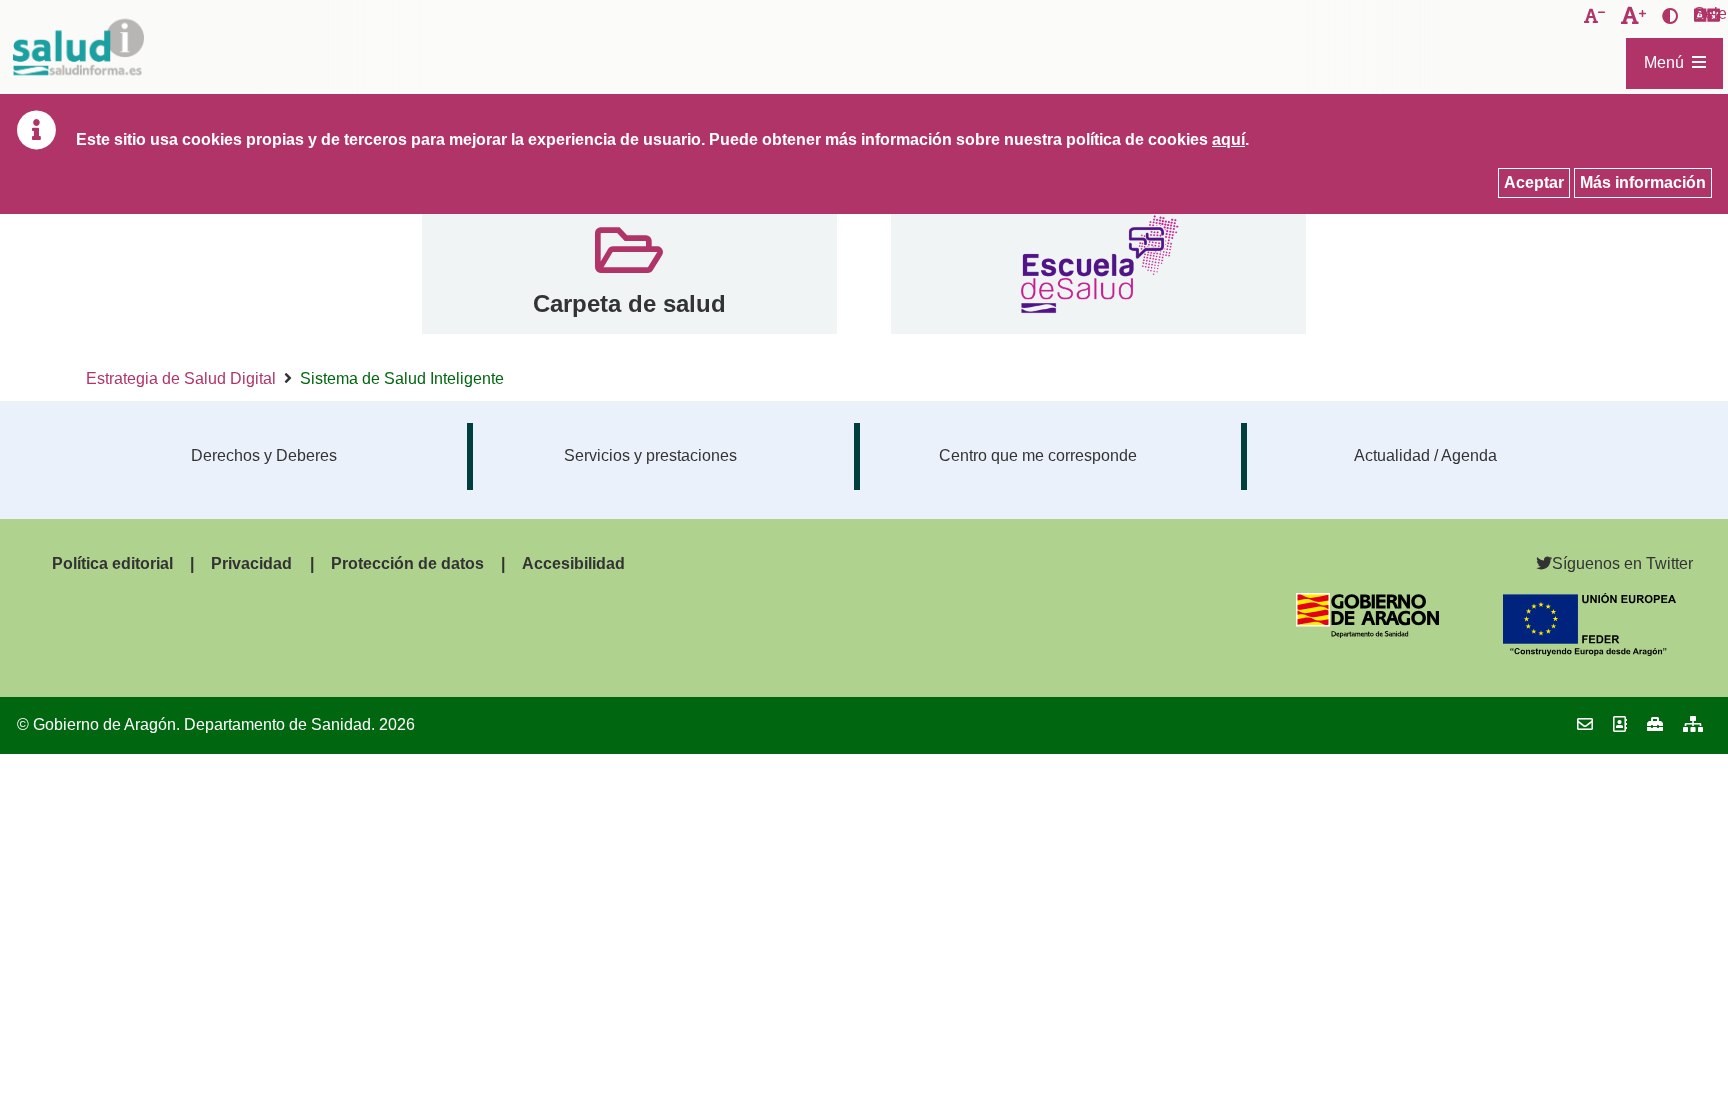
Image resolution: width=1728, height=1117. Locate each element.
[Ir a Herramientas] (1655, 724)
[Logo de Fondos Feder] (1589, 650)
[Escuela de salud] (1098, 267)
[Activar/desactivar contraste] (1670, 17)
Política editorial (112, 563)
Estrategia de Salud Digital (181, 378)
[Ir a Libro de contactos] (1620, 724)
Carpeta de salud (629, 303)
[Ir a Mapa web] (1693, 724)
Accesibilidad (573, 563)
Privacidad (251, 563)
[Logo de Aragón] (1367, 632)
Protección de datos (407, 563)
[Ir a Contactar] (1585, 724)
